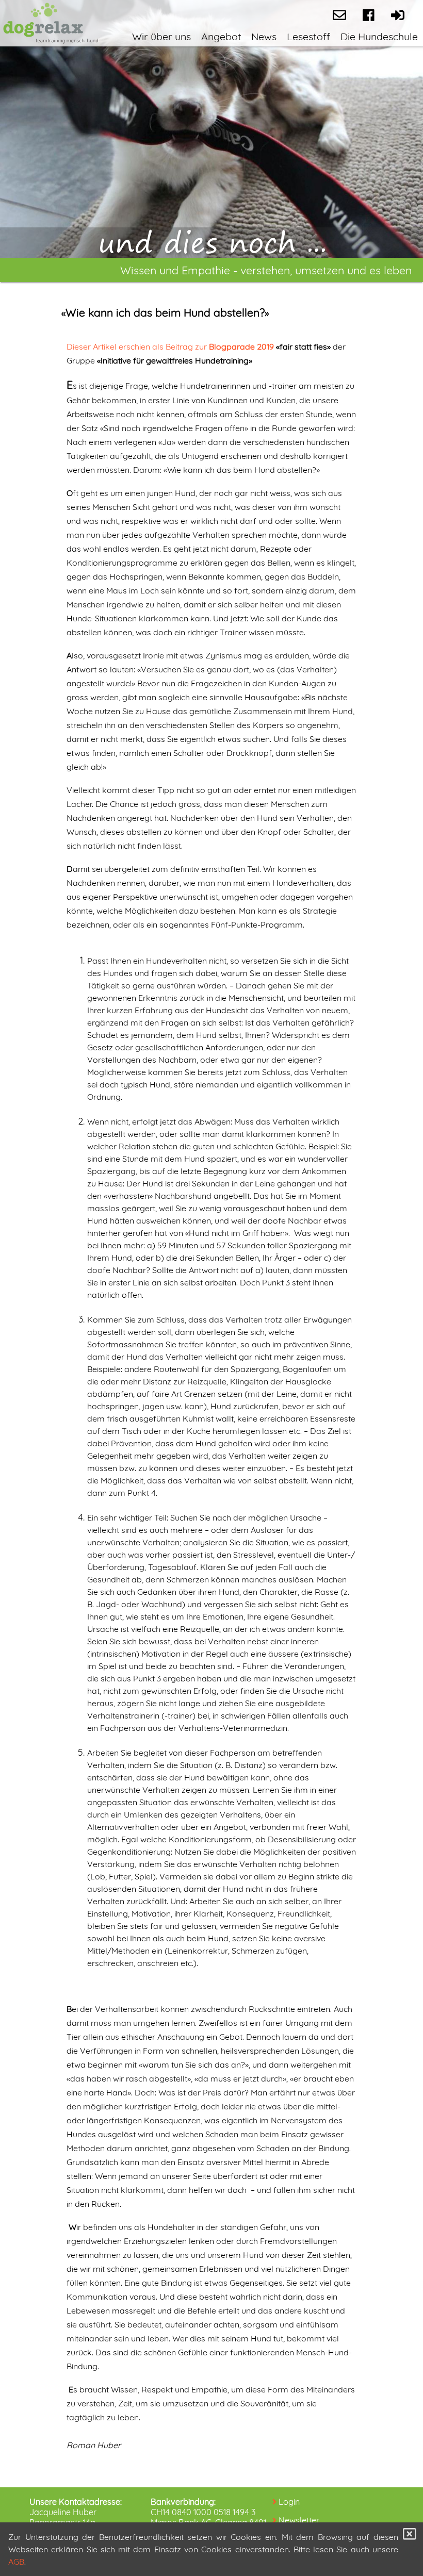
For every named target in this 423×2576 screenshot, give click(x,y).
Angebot (221, 36)
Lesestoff (308, 36)
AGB (16, 2562)
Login (289, 2502)
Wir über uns (161, 36)
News (264, 36)
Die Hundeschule (379, 36)
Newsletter (299, 2520)
